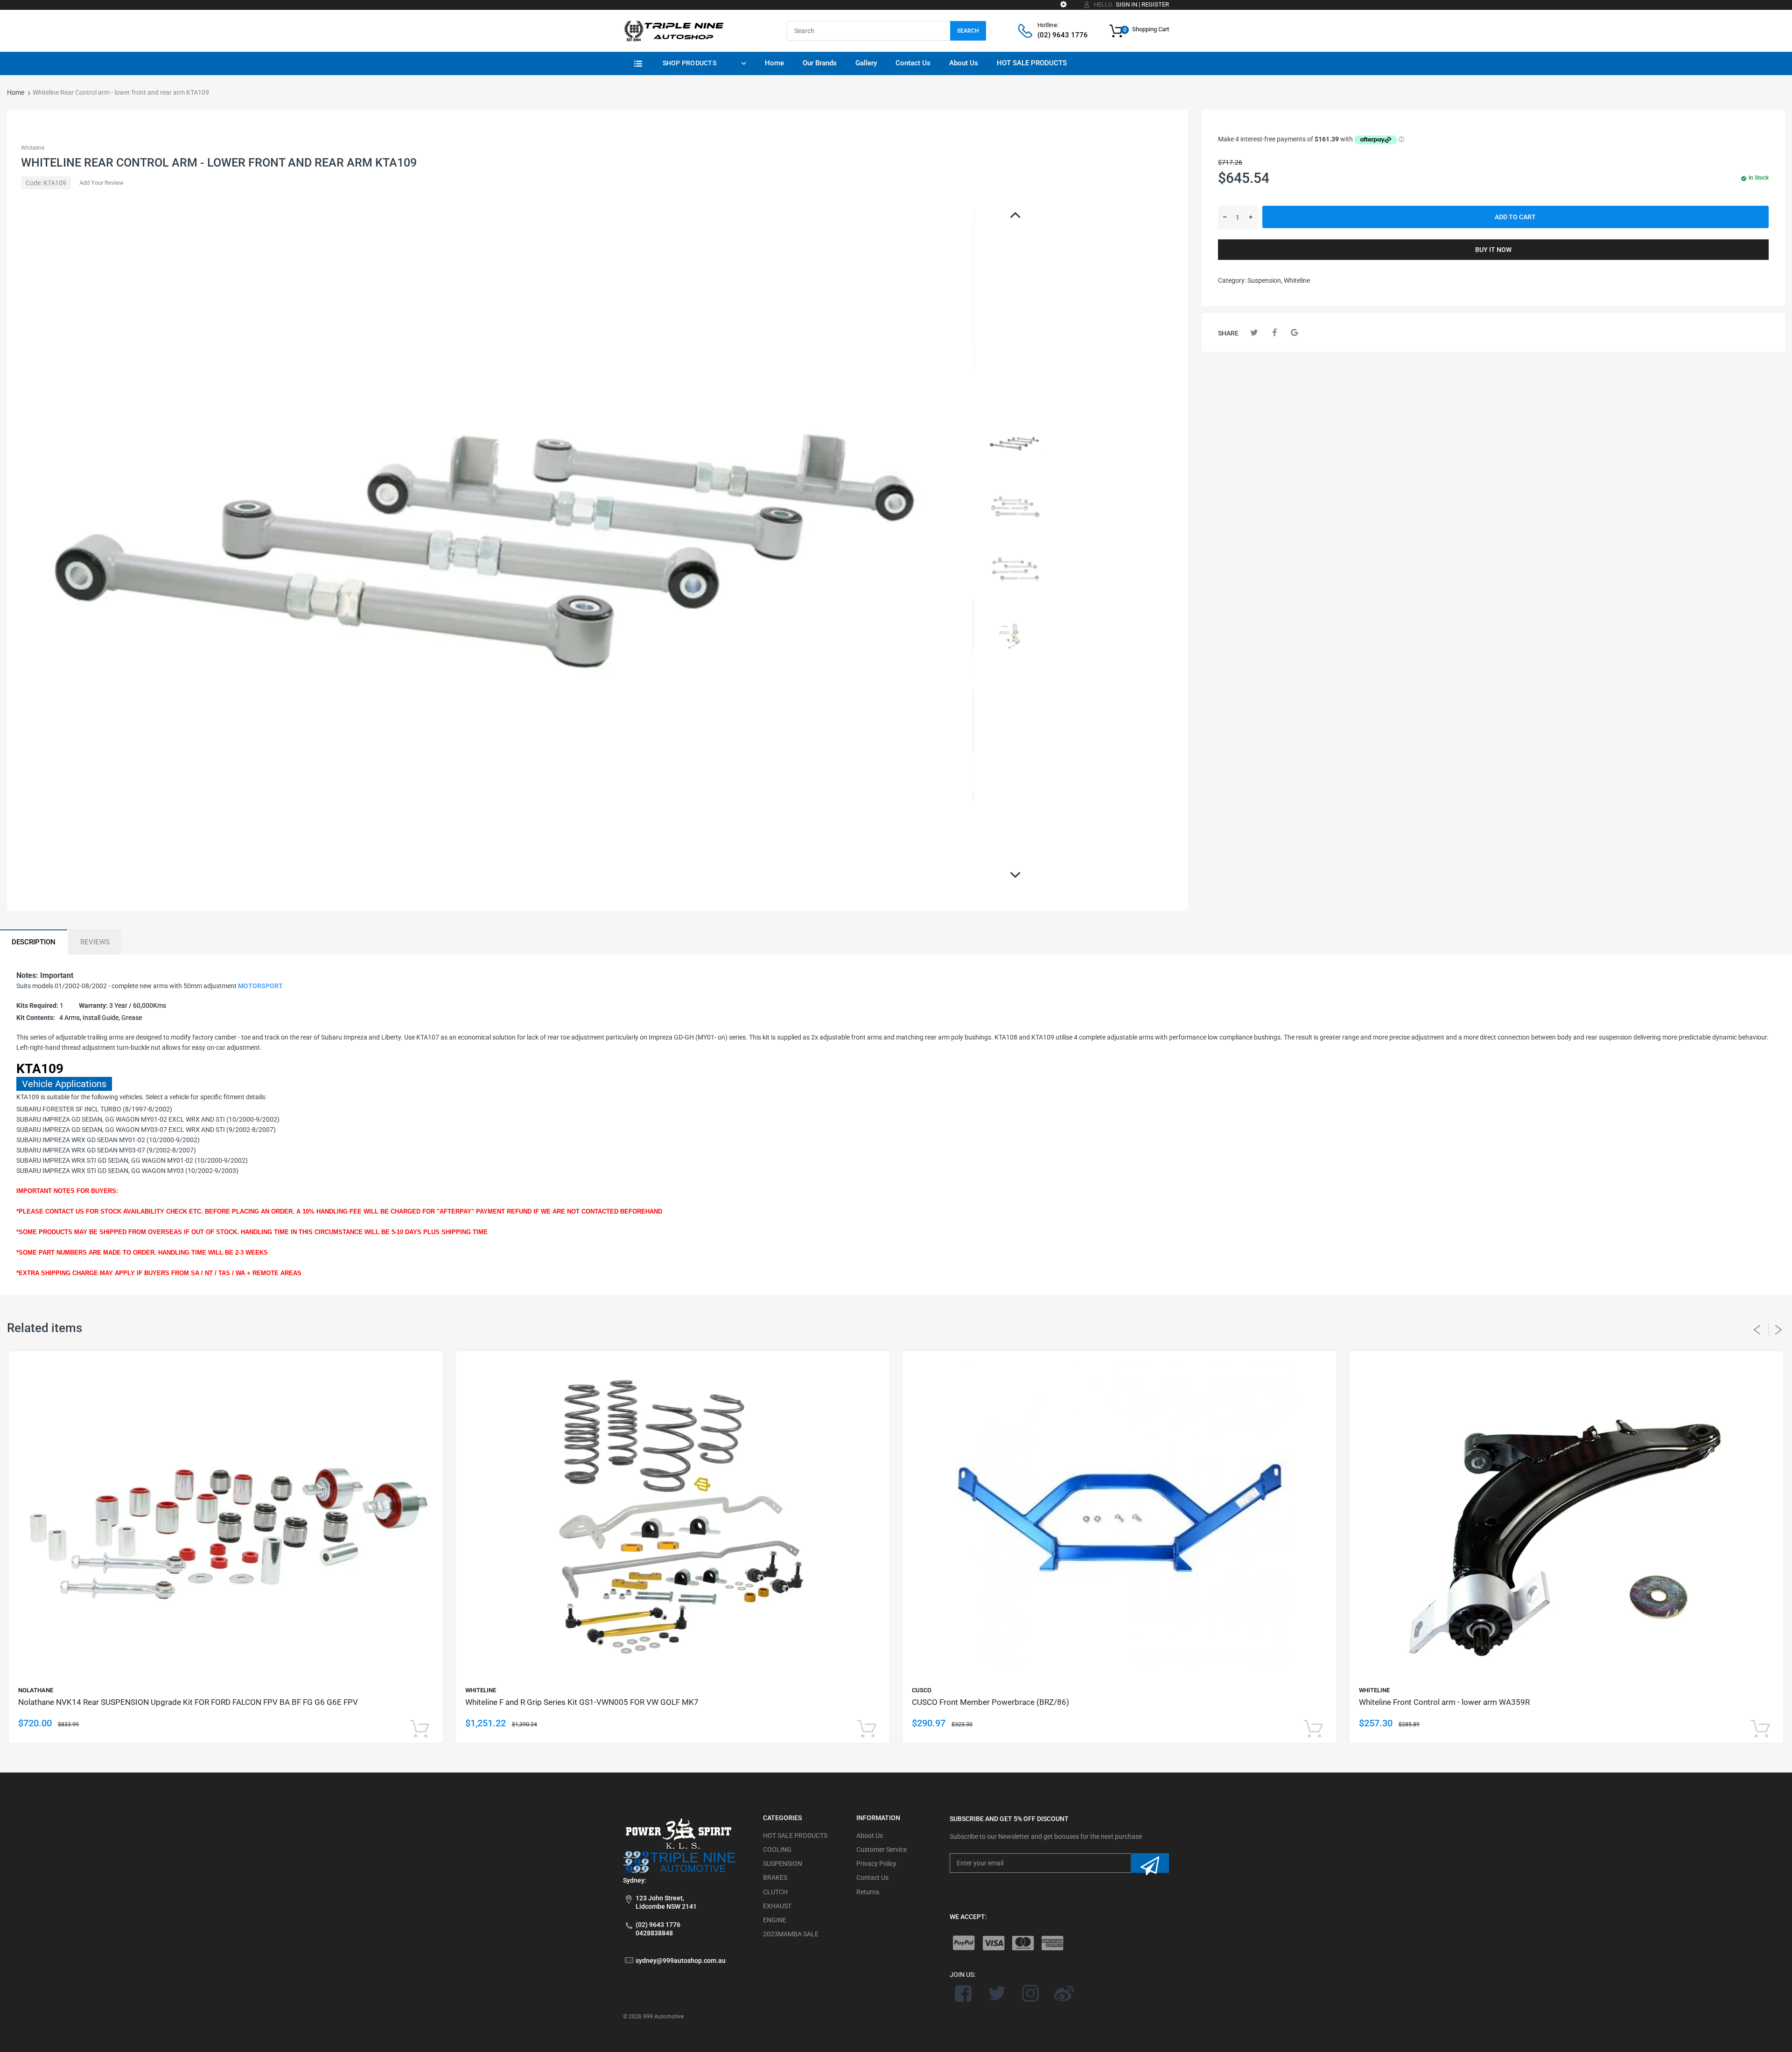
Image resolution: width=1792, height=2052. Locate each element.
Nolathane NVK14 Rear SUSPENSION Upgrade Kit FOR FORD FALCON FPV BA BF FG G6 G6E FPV (188, 1702)
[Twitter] (1254, 332)
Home (16, 92)
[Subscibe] (1150, 1863)
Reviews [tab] (95, 942)
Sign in (1127, 4)
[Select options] (420, 1729)
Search (968, 31)
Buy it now (1493, 250)
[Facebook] (1274, 332)
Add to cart (1515, 217)
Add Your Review (101, 183)
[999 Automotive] (673, 30)
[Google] (1294, 332)
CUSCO (922, 1690)
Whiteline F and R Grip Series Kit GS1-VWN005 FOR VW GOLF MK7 (582, 1702)
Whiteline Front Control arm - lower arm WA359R (1444, 1702)
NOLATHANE (36, 1690)
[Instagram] (1031, 1993)
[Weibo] (1064, 1993)
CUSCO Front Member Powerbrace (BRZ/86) (990, 1702)
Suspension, (1265, 280)
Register (1155, 4)
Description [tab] (34, 942)
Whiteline (33, 148)
